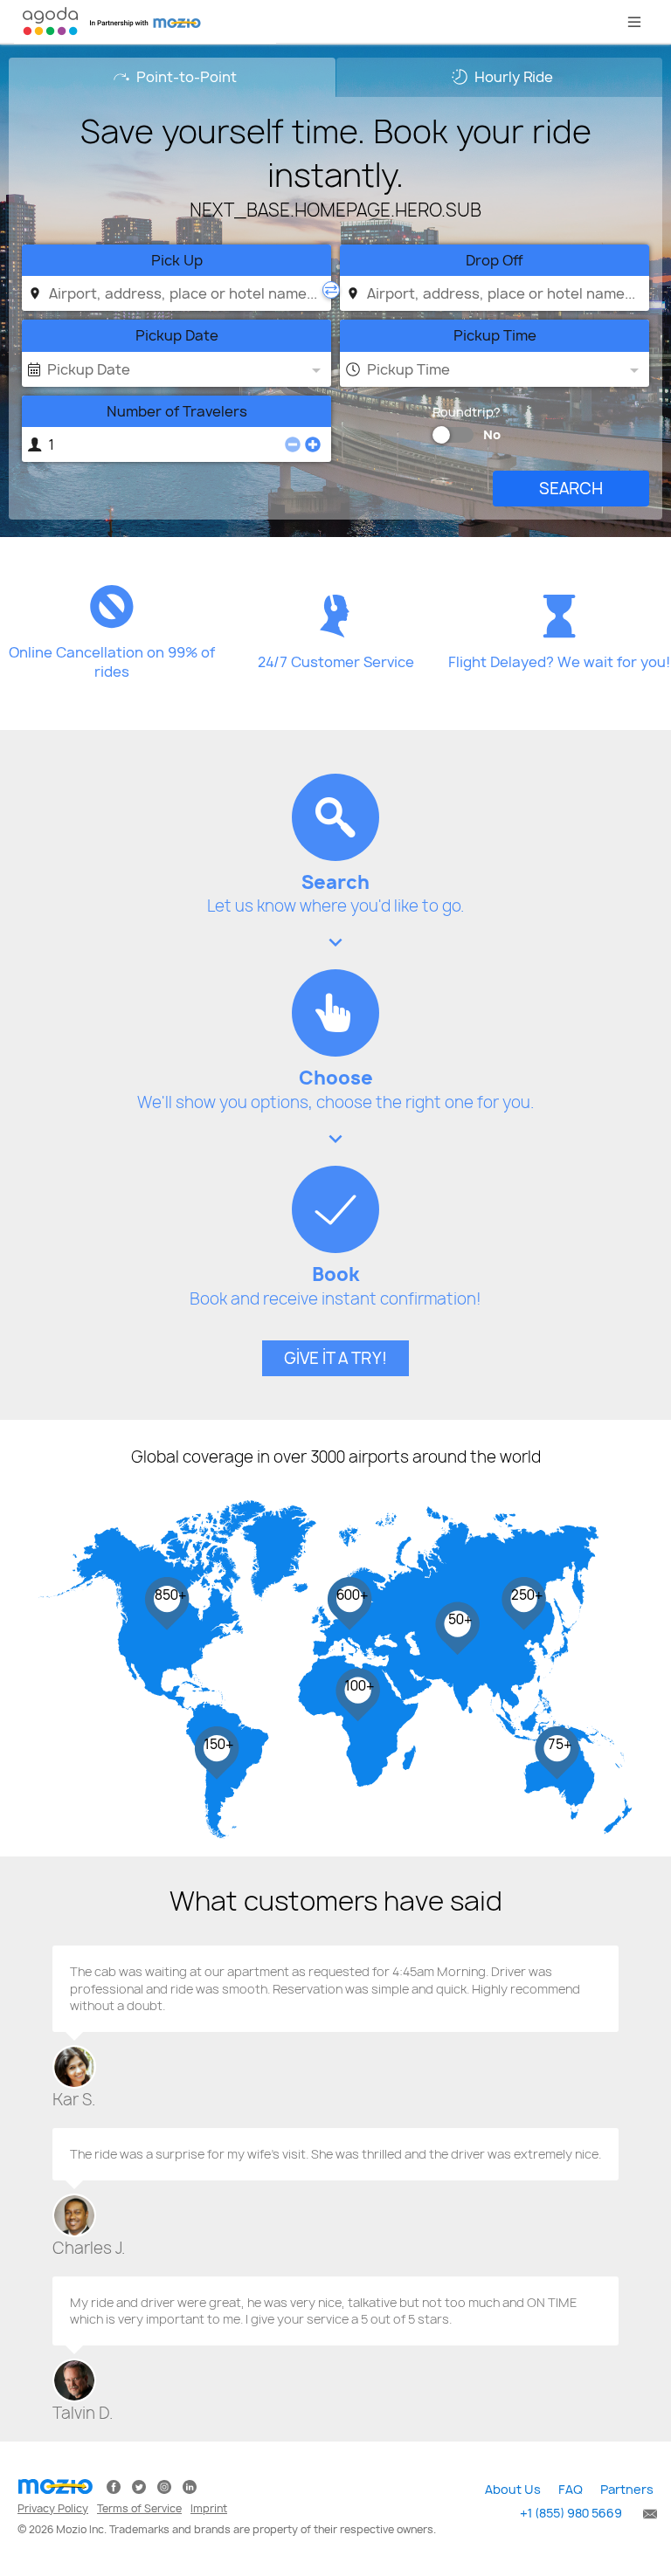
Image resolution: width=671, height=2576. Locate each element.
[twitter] (139, 2486)
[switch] (441, 435)
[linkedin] (190, 2486)
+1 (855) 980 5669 (571, 2513)
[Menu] (634, 22)
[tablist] (335, 77)
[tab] (172, 77)
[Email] (647, 2513)
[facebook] (114, 2486)
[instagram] (164, 2486)
